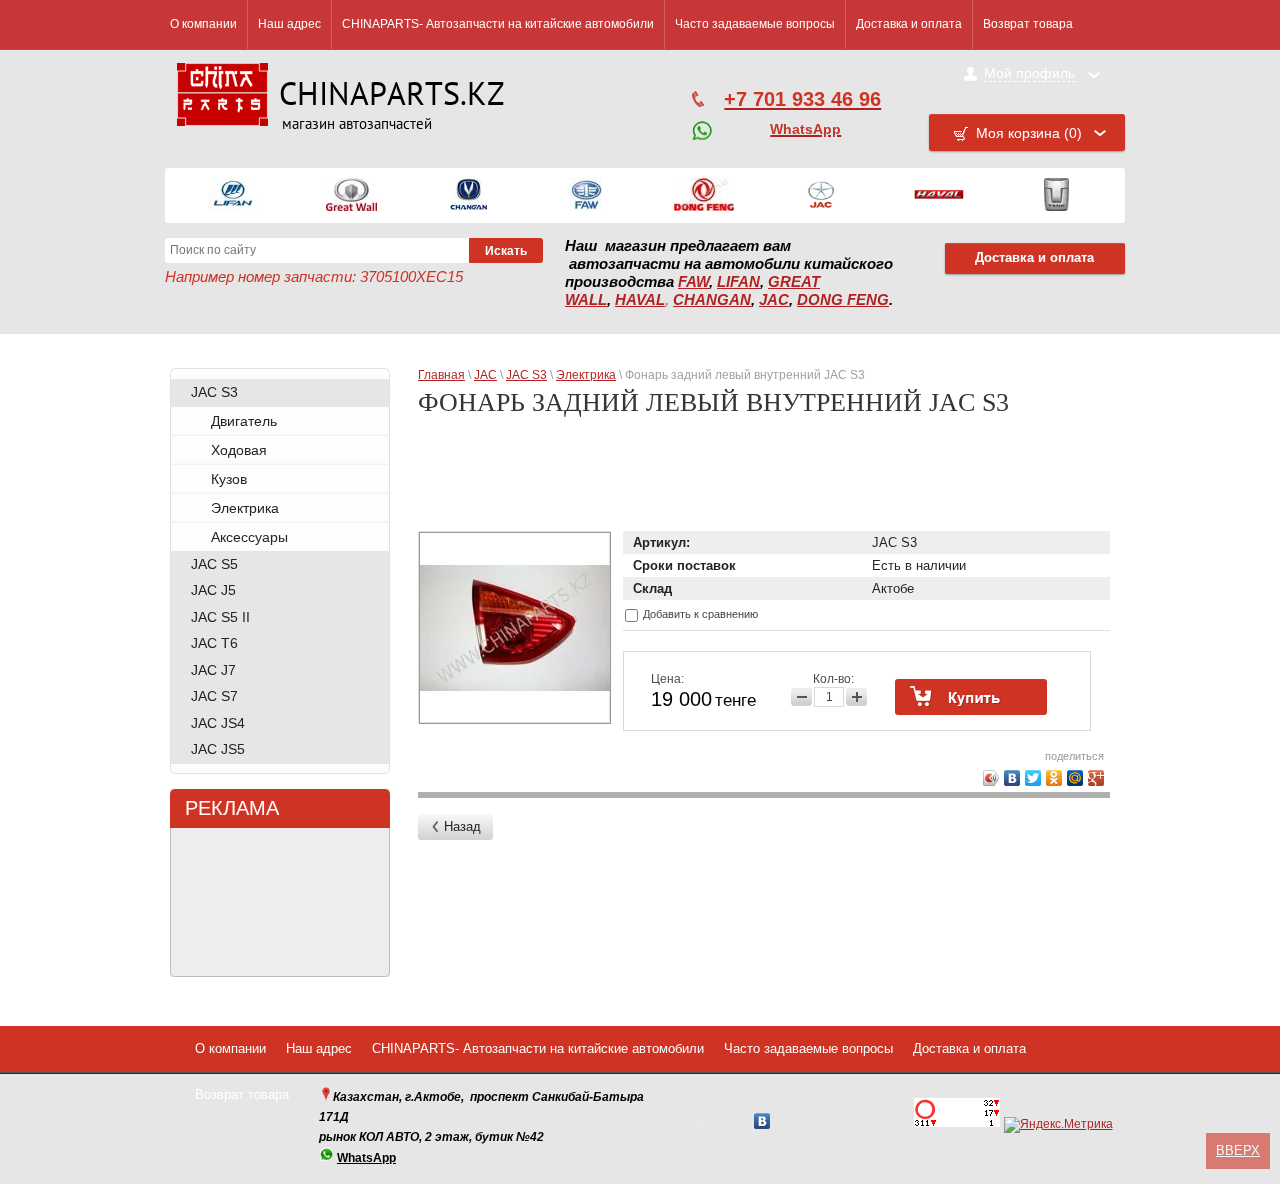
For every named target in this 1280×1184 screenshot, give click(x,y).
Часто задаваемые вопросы (755, 24)
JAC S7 (214, 696)
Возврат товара (1028, 24)
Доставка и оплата (909, 24)
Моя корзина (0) (1029, 133)
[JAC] (821, 195)
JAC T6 (214, 643)
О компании (203, 24)
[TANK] (1056, 195)
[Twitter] (1033, 778)
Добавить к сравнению (699, 614)
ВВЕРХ (1238, 1150)
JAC (774, 300)
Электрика (245, 508)
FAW (693, 282)
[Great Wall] (351, 195)
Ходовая (239, 450)
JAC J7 (213, 670)
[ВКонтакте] (1012, 778)
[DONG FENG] (704, 195)
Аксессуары (249, 537)
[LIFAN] (233, 195)
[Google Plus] (1096, 778)
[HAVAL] (939, 195)
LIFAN (738, 282)
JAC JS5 (218, 749)
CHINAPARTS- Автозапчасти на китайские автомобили (498, 24)
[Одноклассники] (1054, 778)
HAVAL (640, 300)
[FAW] (586, 195)
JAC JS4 (218, 723)
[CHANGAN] (469, 195)
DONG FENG (843, 300)
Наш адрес (289, 24)
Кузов (229, 479)
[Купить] (971, 697)
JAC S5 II (220, 617)
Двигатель (244, 421)
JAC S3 (214, 392)
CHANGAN (712, 300)
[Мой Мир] (1075, 778)
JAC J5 (213, 590)
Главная (441, 375)
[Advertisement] (767, 482)
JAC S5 (214, 564)
